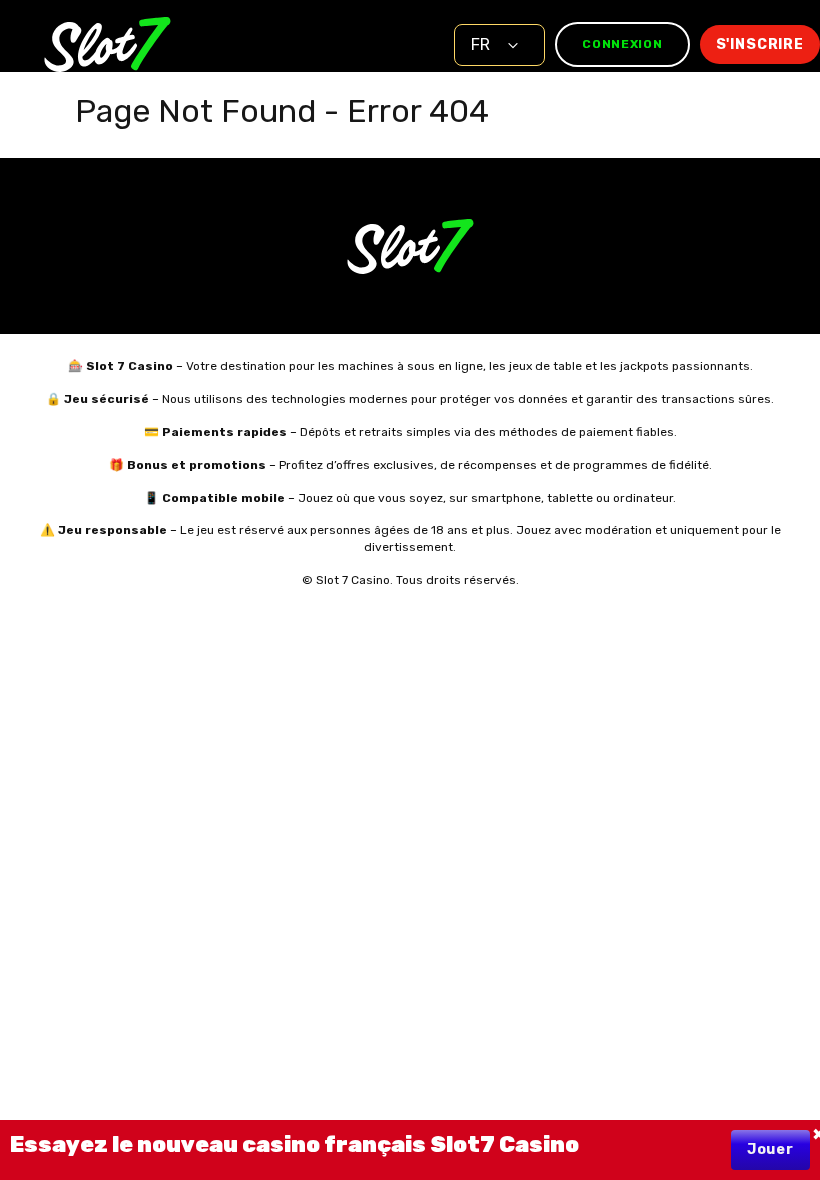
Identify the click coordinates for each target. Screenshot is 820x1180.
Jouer (770, 1149)
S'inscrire (760, 44)
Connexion (622, 44)
